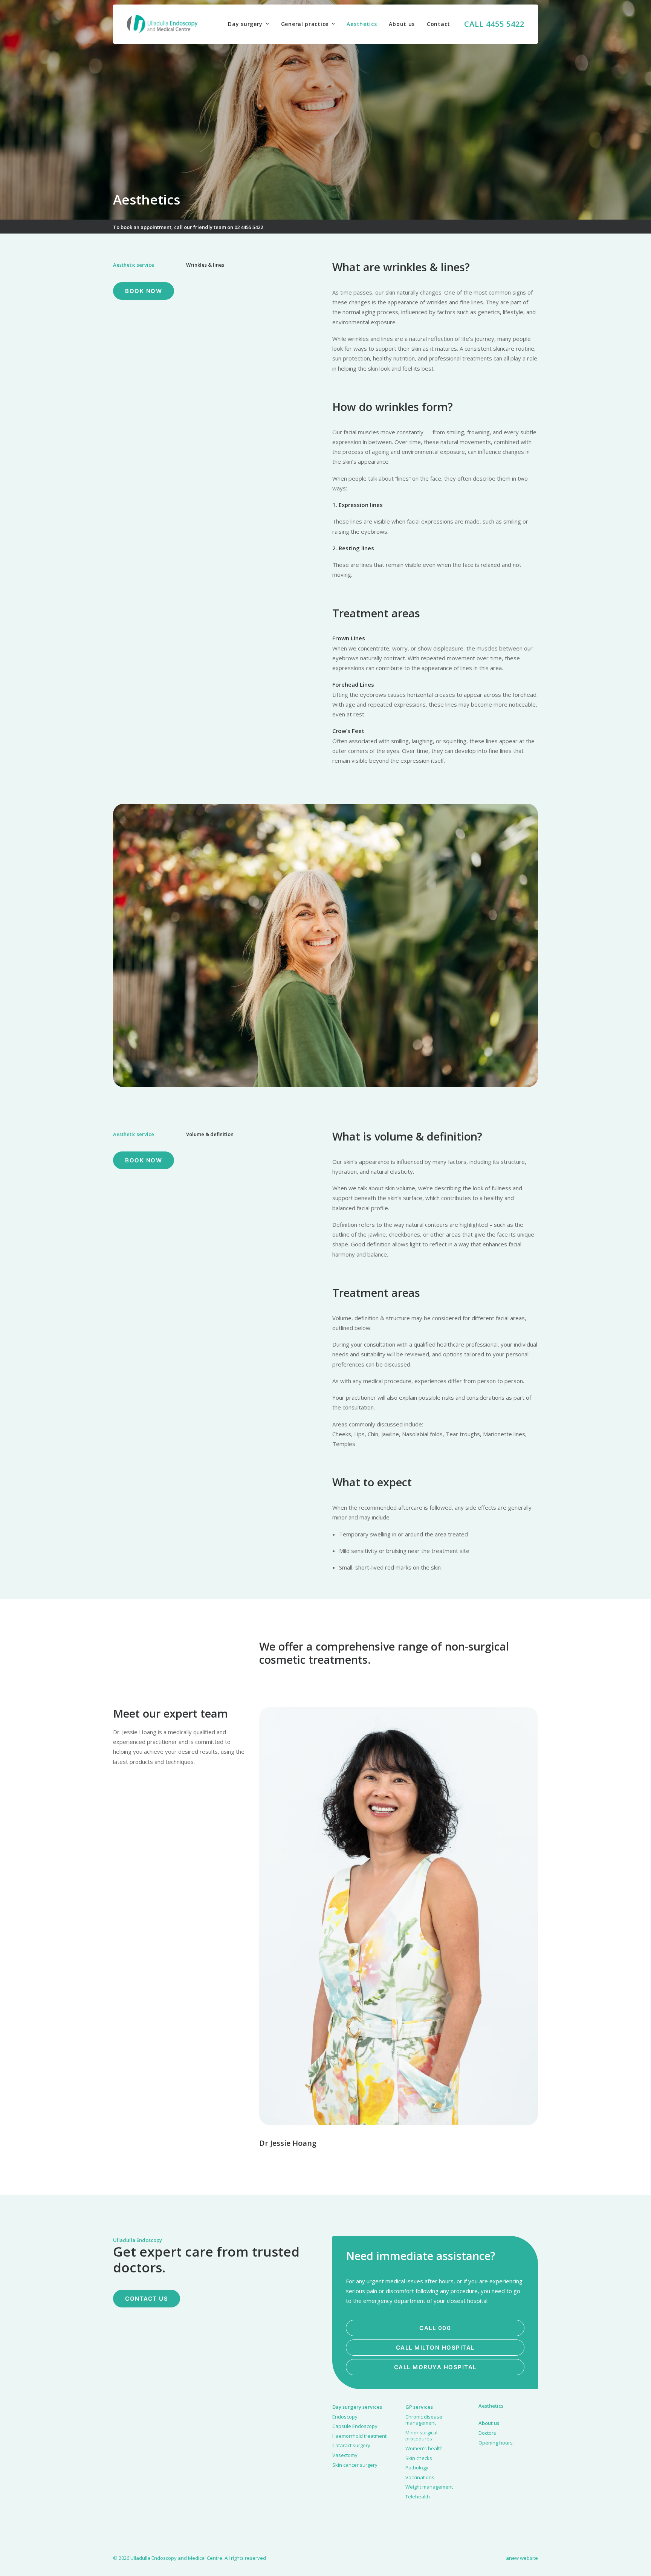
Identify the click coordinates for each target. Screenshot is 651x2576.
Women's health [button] (424, 2448)
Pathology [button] (417, 2468)
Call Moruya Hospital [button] (435, 2367)
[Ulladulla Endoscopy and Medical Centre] (162, 24)
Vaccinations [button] (420, 2477)
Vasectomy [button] (345, 2455)
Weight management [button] (429, 2487)
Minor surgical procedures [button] (421, 2436)
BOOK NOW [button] (144, 291)
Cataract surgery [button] (351, 2445)
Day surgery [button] (245, 24)
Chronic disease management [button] (424, 2420)
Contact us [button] (147, 2299)
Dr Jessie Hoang (288, 2143)
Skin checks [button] (419, 2458)
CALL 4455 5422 (494, 24)
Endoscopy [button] (345, 2417)
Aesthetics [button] (491, 2406)
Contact (439, 24)
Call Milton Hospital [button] (435, 2348)
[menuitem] (248, 24)
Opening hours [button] (496, 2443)
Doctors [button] (487, 2433)
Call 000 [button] (435, 2328)
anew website (522, 2558)
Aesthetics (362, 24)
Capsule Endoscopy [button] (355, 2426)
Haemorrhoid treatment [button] (359, 2436)
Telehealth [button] (418, 2497)
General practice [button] (305, 24)
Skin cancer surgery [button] (355, 2465)
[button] (399, 1916)
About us (402, 24)
